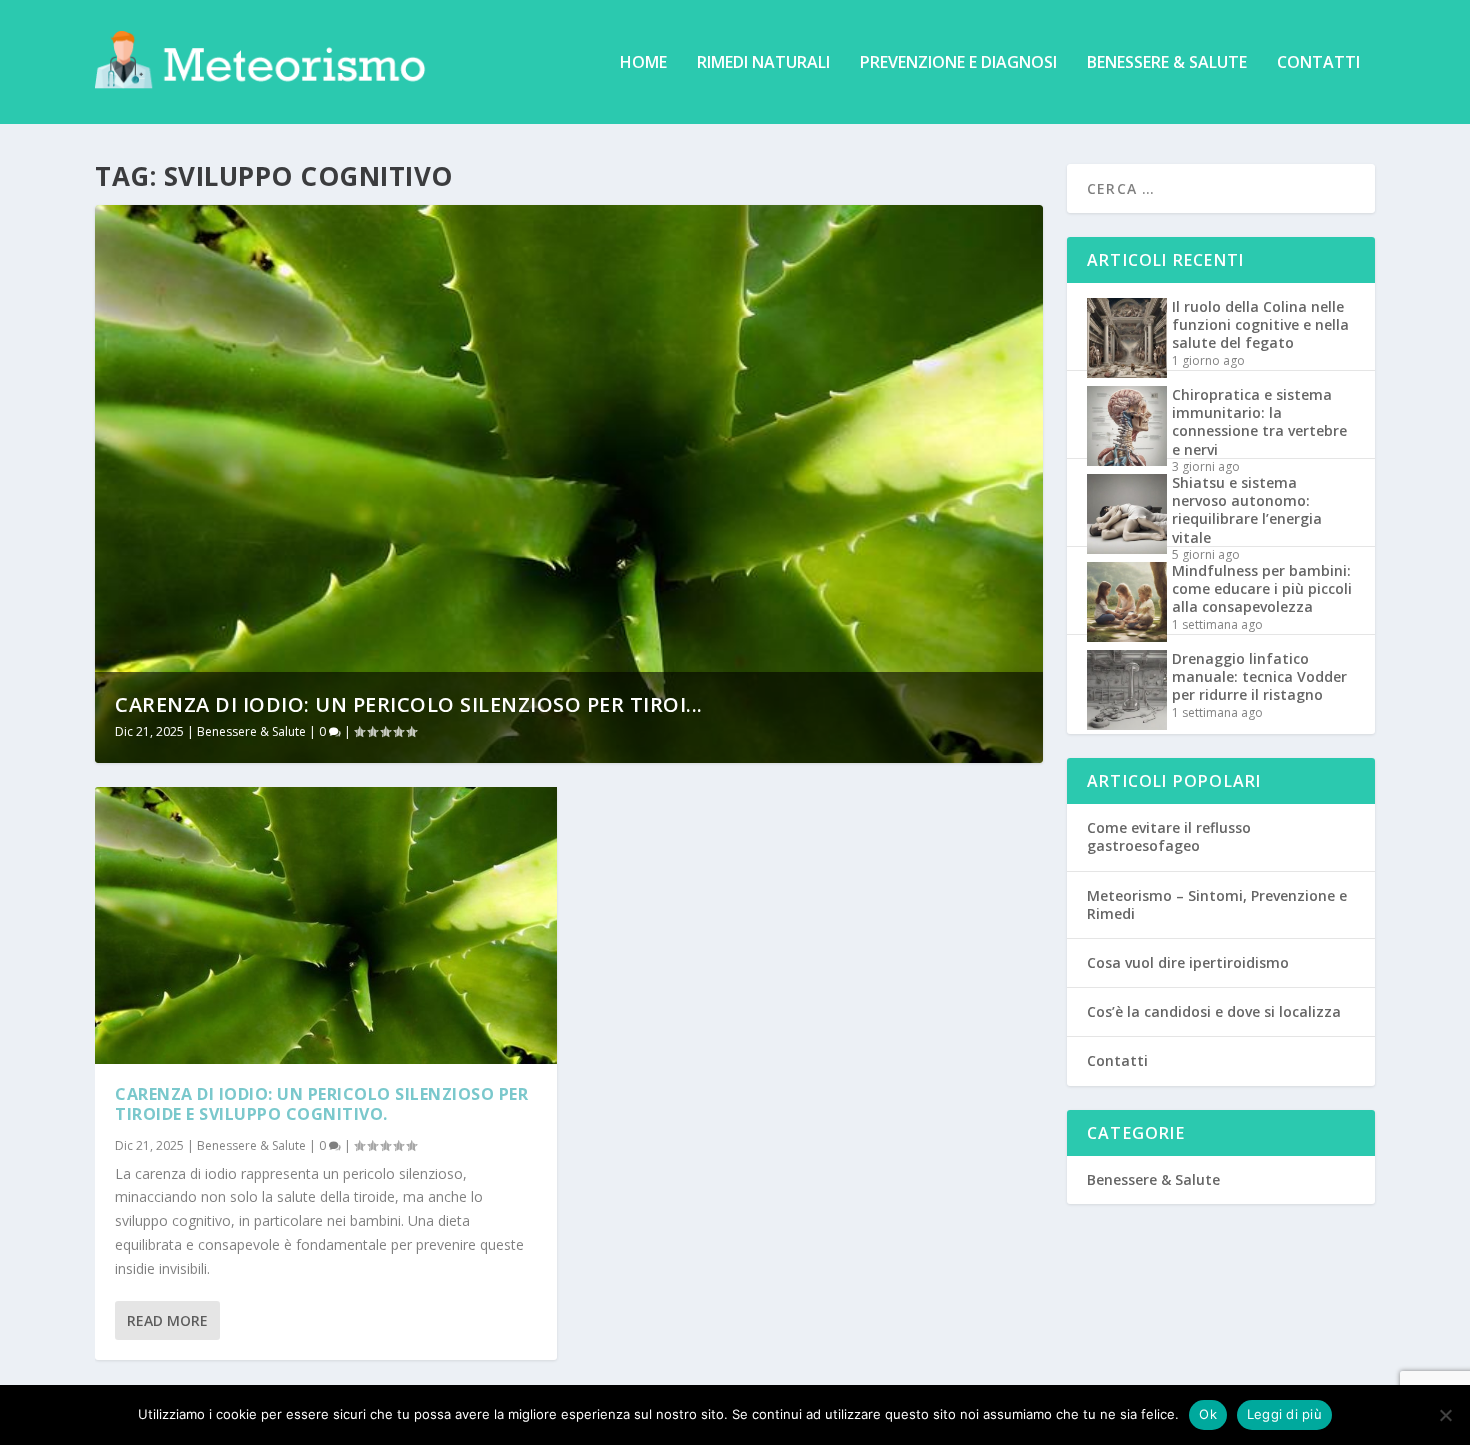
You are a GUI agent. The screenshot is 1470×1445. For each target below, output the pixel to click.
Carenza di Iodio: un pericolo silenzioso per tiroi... (409, 704)
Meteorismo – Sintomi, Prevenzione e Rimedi (1217, 904)
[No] (1445, 1415)
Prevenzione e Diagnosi (958, 63)
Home (643, 63)
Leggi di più (1284, 1414)
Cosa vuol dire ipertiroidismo (1188, 962)
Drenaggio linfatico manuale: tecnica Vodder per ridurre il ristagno (1259, 676)
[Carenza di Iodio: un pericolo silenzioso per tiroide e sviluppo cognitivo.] (326, 925)
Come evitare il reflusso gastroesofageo (1169, 836)
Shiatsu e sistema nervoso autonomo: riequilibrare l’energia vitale (1247, 510)
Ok (1208, 1414)
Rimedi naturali (763, 63)
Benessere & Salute (1167, 63)
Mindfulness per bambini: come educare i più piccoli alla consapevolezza (1262, 588)
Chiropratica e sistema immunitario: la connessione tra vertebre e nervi (1259, 422)
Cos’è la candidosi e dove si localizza (1214, 1011)
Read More (167, 1320)
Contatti (1318, 63)
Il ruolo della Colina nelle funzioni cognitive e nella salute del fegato (1260, 324)
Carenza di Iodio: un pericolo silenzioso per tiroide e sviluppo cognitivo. (321, 1104)
